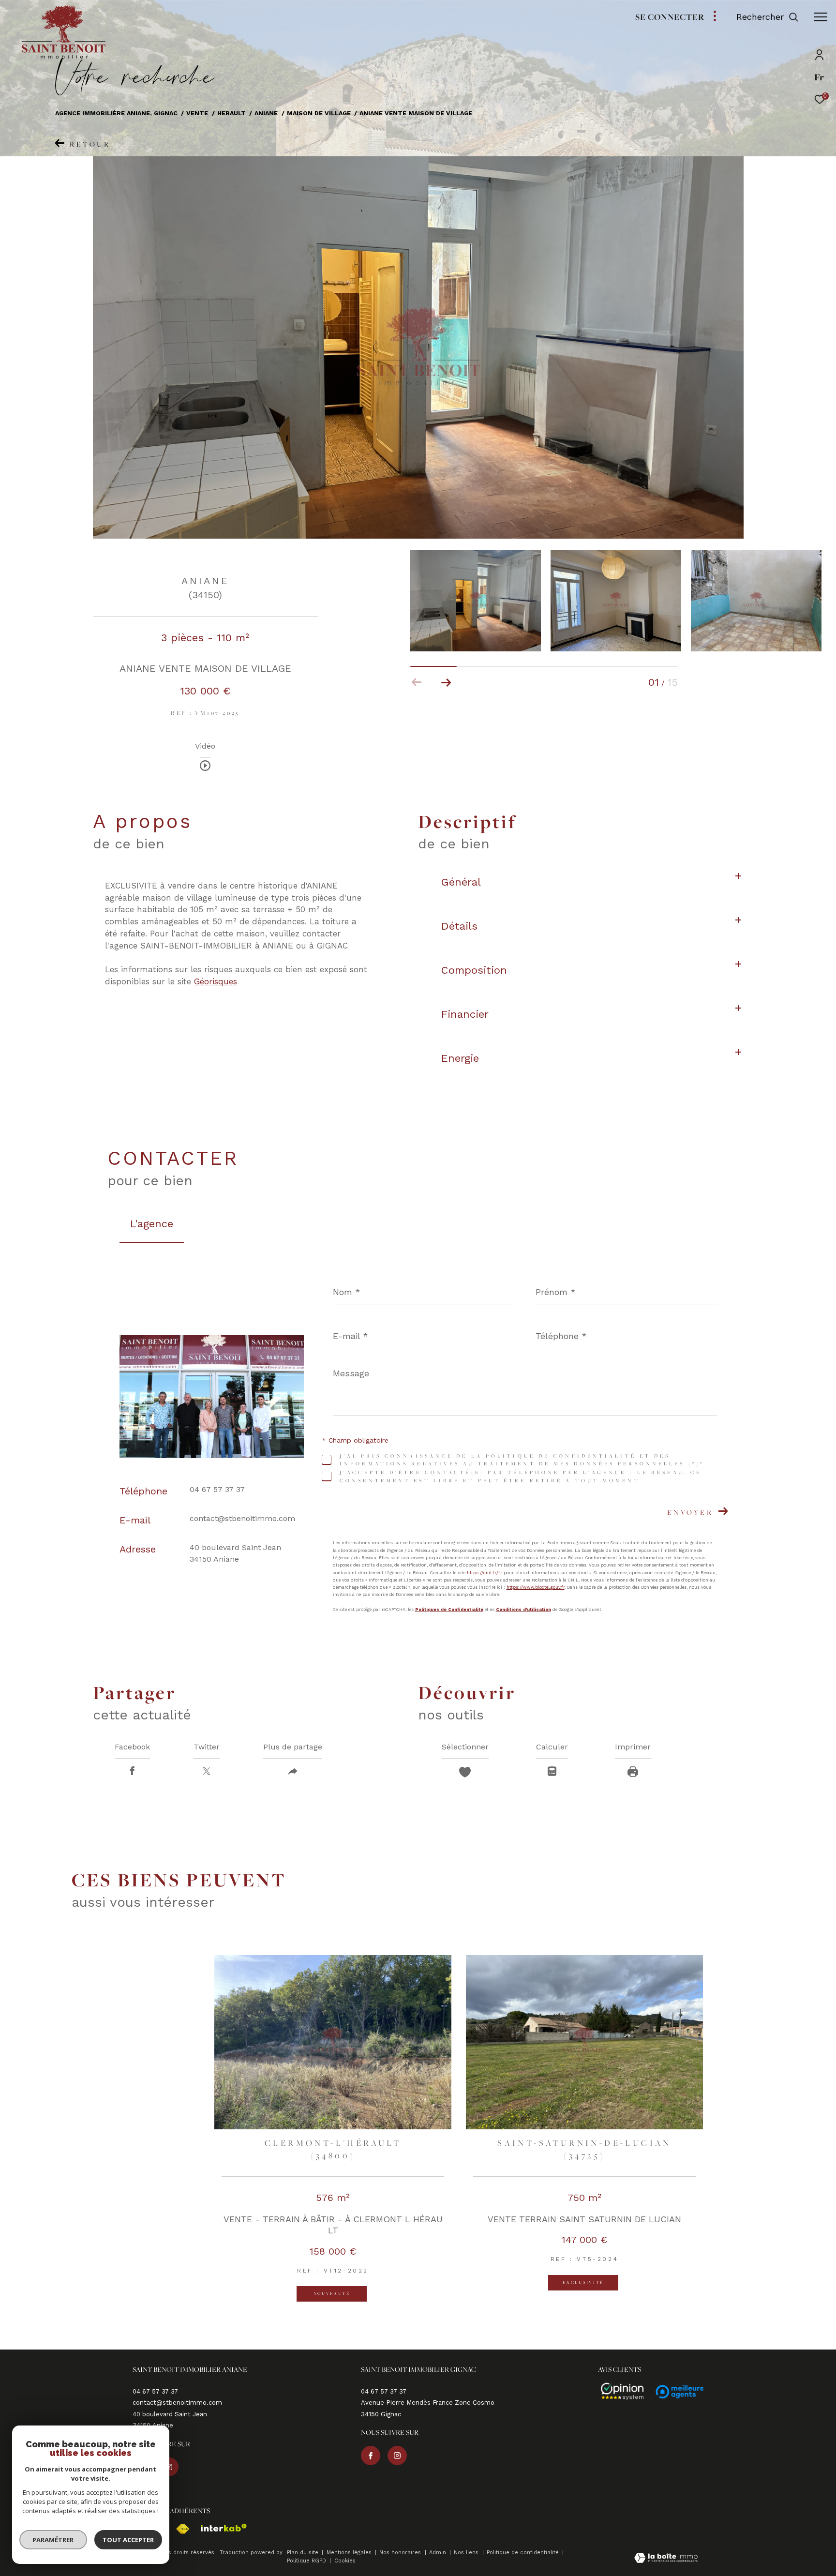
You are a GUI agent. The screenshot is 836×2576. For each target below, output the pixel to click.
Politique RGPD (306, 2561)
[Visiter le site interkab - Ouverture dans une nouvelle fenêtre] (219, 2528)
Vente (197, 113)
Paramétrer (53, 2540)
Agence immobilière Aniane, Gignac (116, 113)
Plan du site (304, 2553)
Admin (439, 2553)
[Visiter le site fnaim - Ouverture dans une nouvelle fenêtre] (178, 2529)
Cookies (345, 2561)
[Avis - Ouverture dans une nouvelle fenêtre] (618, 2392)
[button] (446, 682)
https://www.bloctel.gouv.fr (536, 1587)
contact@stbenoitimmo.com (242, 1518)
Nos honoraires (401, 2553)
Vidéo (205, 746)
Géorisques (216, 981)
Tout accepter (128, 2540)
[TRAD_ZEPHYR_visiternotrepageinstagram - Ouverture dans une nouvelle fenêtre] (397, 2455)
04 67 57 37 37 (217, 1489)
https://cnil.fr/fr (485, 1572)
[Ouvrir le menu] (821, 17)
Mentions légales (350, 2553)
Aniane (266, 113)
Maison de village (319, 113)
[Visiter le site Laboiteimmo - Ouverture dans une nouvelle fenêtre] (666, 2559)
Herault (231, 113)
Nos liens (467, 2553)
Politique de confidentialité (524, 2553)
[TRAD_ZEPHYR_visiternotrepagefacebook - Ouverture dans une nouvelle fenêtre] (371, 2455)
